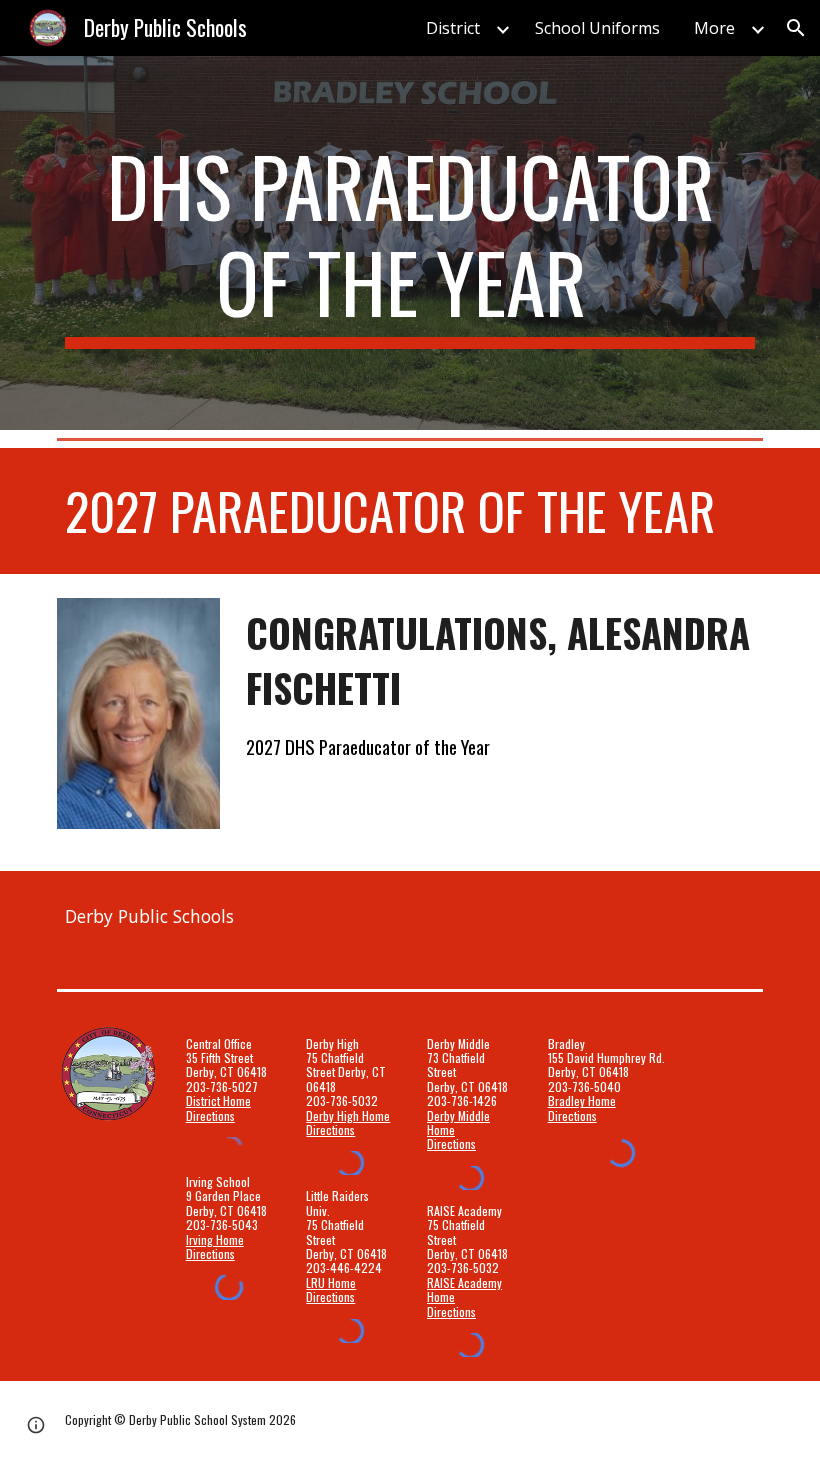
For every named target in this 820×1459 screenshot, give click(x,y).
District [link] (453, 28)
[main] (410, 243)
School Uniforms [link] (597, 28)
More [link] (714, 28)
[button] (796, 28)
